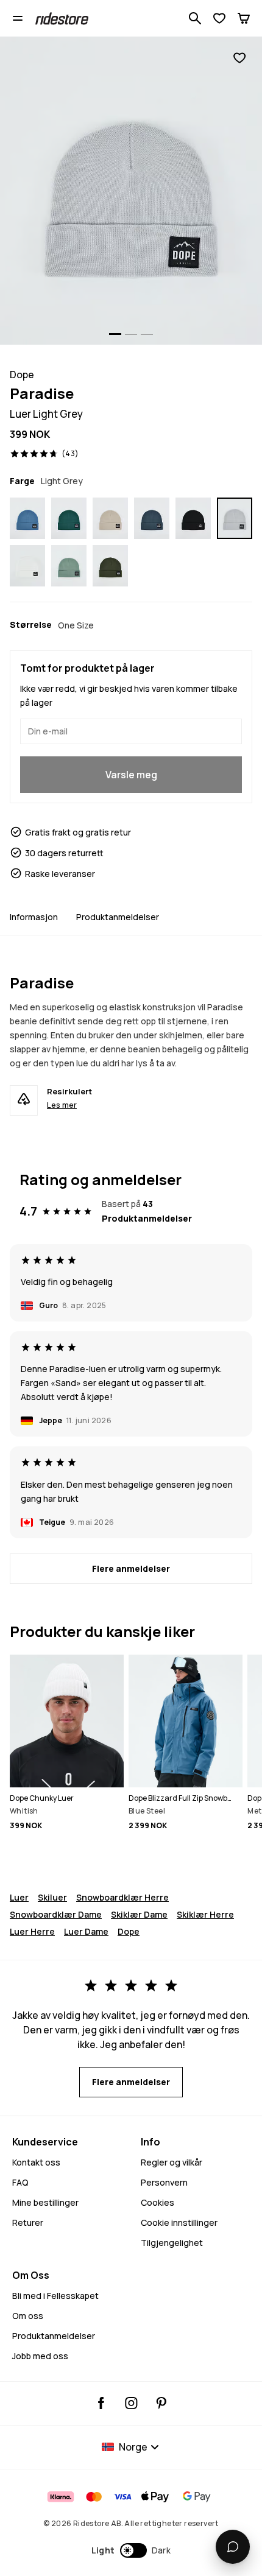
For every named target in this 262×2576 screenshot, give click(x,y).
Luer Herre (32, 1931)
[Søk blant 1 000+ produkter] (195, 18)
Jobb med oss (40, 2356)
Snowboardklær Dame (56, 1914)
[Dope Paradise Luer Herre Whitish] (27, 566)
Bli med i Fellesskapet (55, 2296)
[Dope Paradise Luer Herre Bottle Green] (69, 518)
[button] (131, 2550)
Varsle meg (131, 775)
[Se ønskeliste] (219, 18)
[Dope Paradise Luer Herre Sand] (110, 518)
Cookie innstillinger (179, 2222)
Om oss (28, 2316)
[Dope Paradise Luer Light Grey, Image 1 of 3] (131, 191)
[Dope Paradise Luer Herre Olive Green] (110, 566)
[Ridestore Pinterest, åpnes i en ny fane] (161, 2403)
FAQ (20, 2182)
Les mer (62, 1105)
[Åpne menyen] (18, 18)
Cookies (158, 2202)
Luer (19, 1897)
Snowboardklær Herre (122, 1897)
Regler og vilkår (172, 2162)
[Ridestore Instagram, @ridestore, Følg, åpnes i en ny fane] (131, 2403)
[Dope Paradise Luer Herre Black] (193, 518)
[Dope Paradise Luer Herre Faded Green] (69, 566)
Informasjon (34, 917)
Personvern (164, 2182)
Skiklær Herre (205, 1914)
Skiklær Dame (139, 1914)
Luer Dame (86, 1931)
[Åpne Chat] (233, 2547)
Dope (129, 1931)
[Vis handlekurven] (244, 18)
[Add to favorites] (239, 58)
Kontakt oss (36, 2162)
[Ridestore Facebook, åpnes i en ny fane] (101, 2403)
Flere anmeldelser (131, 1568)
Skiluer (52, 1897)
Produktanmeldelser (118, 917)
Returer (28, 2222)
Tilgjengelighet (172, 2243)
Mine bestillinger (45, 2202)
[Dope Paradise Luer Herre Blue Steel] (27, 518)
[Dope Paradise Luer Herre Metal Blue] (152, 518)
